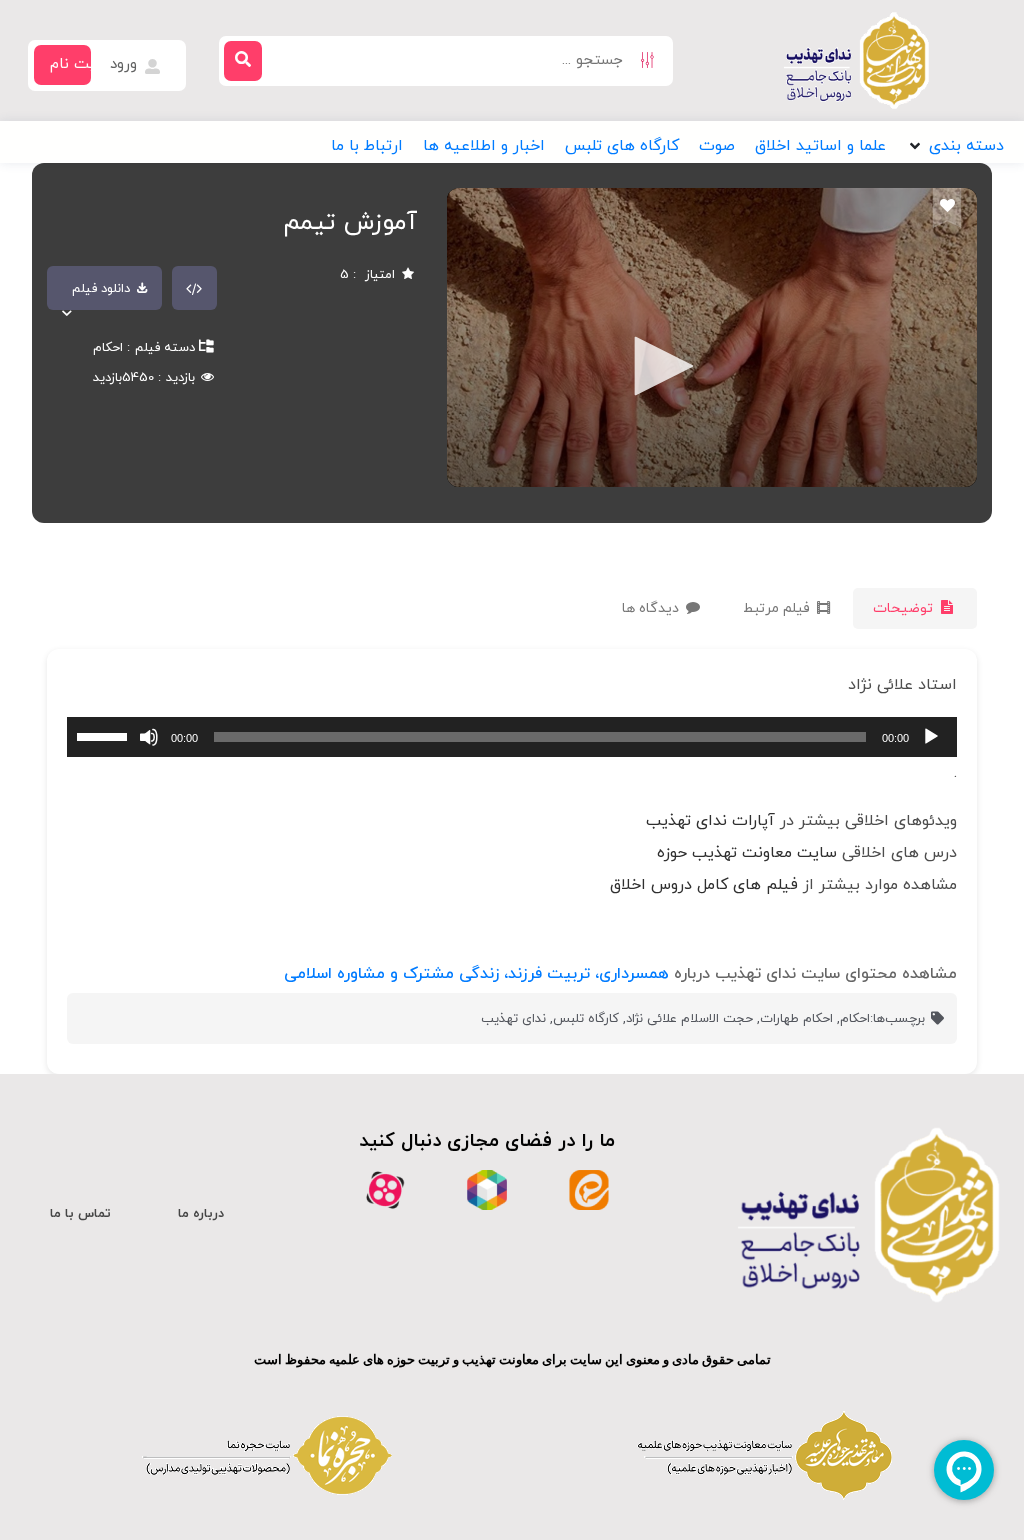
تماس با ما (80, 1214)
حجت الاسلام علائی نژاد (689, 1019)
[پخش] (931, 737)
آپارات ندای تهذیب (710, 821)
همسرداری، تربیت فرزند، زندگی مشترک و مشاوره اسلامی (476, 974)
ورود (126, 64)
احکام (108, 348)
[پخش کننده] (657, 368)
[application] (512, 737)
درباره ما (201, 1214)
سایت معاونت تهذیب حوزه (747, 853)
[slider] (105, 735)
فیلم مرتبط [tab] (778, 608)
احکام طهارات (796, 1019)
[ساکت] (149, 737)
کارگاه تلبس (586, 1019)
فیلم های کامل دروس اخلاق (704, 885)
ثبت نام (75, 64)
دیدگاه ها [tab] (652, 608)
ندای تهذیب (513, 1019)
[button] (955, 146)
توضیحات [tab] (905, 608)
